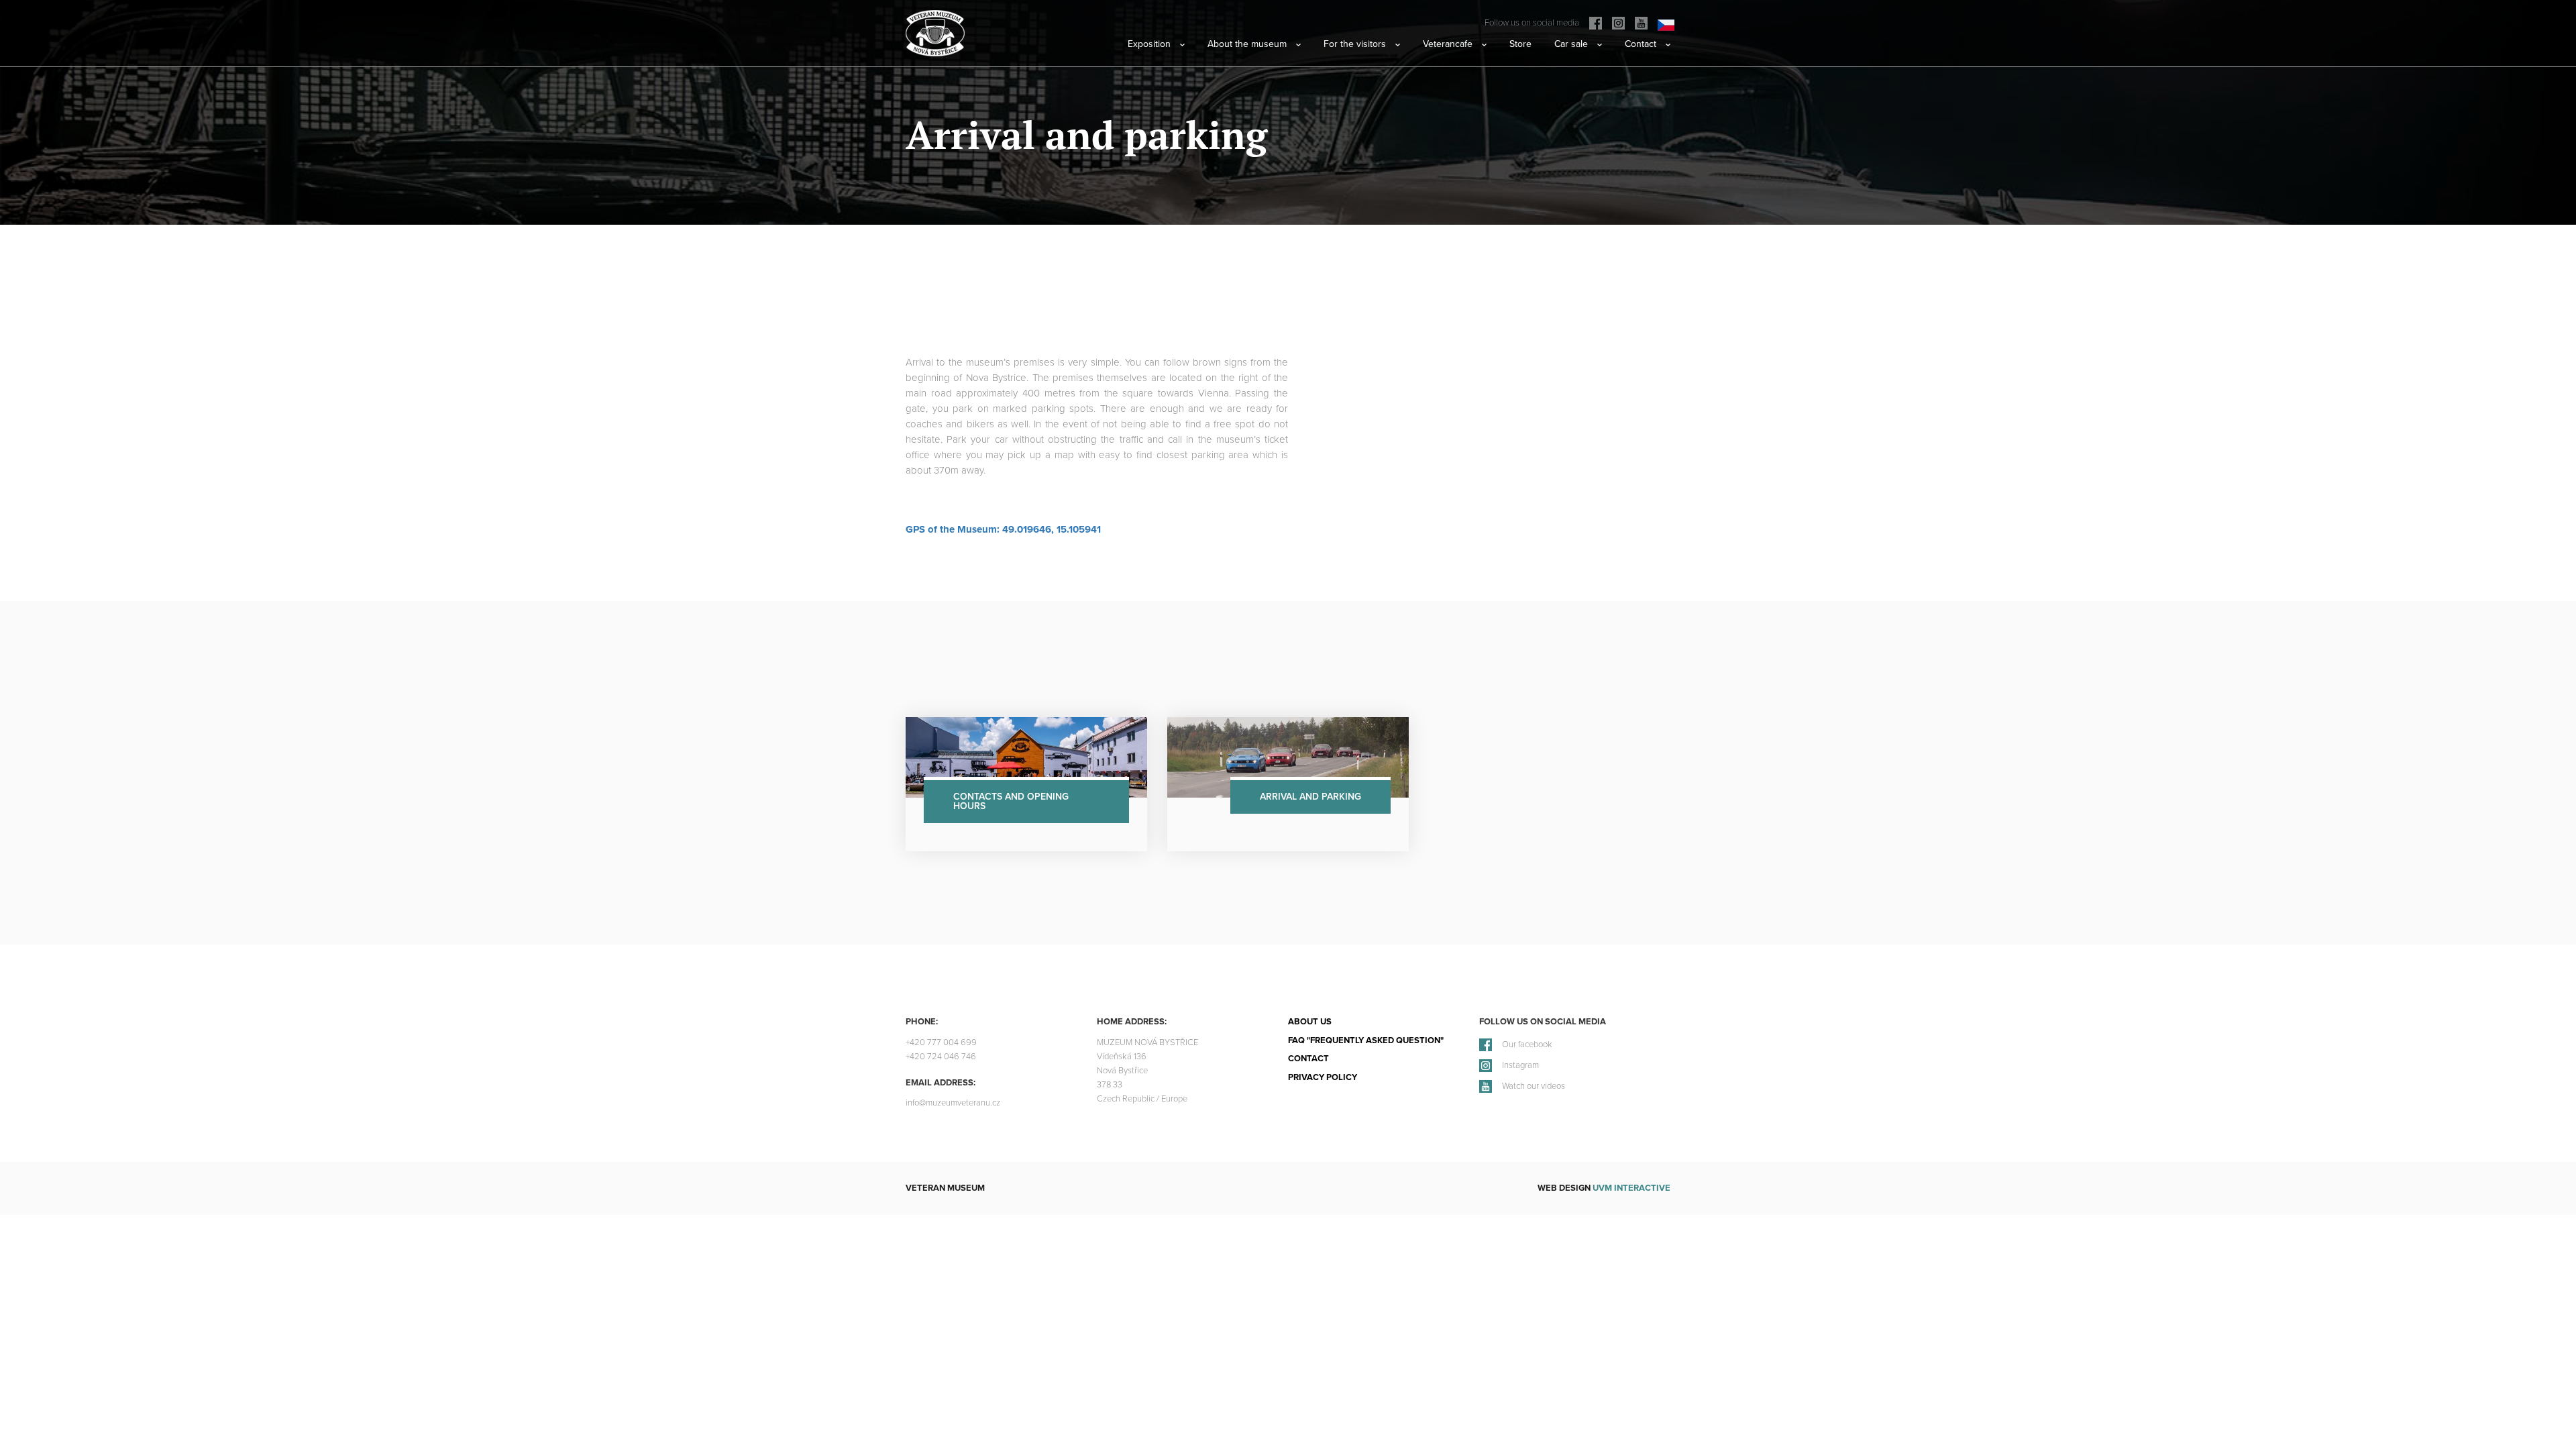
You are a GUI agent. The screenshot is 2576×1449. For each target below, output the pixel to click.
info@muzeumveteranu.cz (953, 1103)
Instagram (1520, 1066)
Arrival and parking (1310, 797)
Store (1520, 44)
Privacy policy (1323, 1077)
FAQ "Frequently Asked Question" (1366, 1040)
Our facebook (1527, 1045)
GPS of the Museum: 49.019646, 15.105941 (1003, 529)
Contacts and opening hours (1011, 801)
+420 (941, 1043)
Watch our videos (1534, 1086)
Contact (1308, 1059)
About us (1310, 1022)
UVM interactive (1631, 1188)
